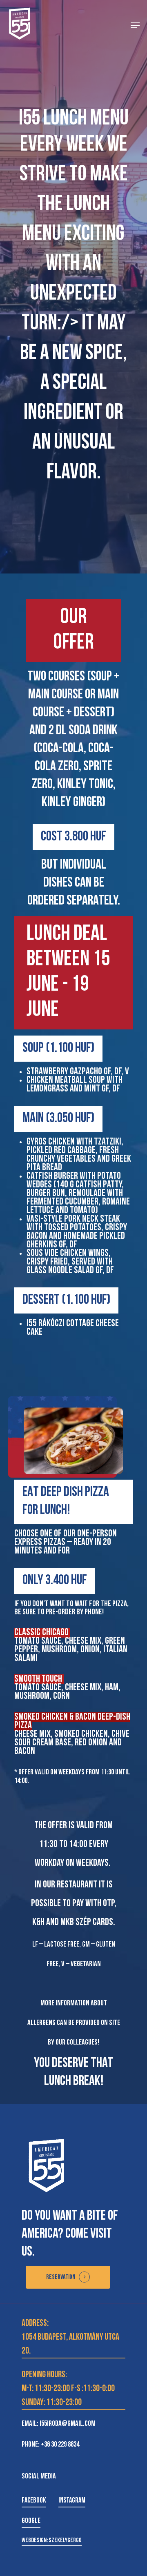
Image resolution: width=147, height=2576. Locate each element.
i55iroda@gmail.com (68, 2424)
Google (31, 2521)
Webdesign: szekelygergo (52, 2540)
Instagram (72, 2501)
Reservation (61, 2277)
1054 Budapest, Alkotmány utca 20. (70, 2344)
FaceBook (34, 2501)
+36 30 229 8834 (60, 2445)
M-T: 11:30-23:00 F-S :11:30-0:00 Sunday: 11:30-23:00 (68, 2396)
